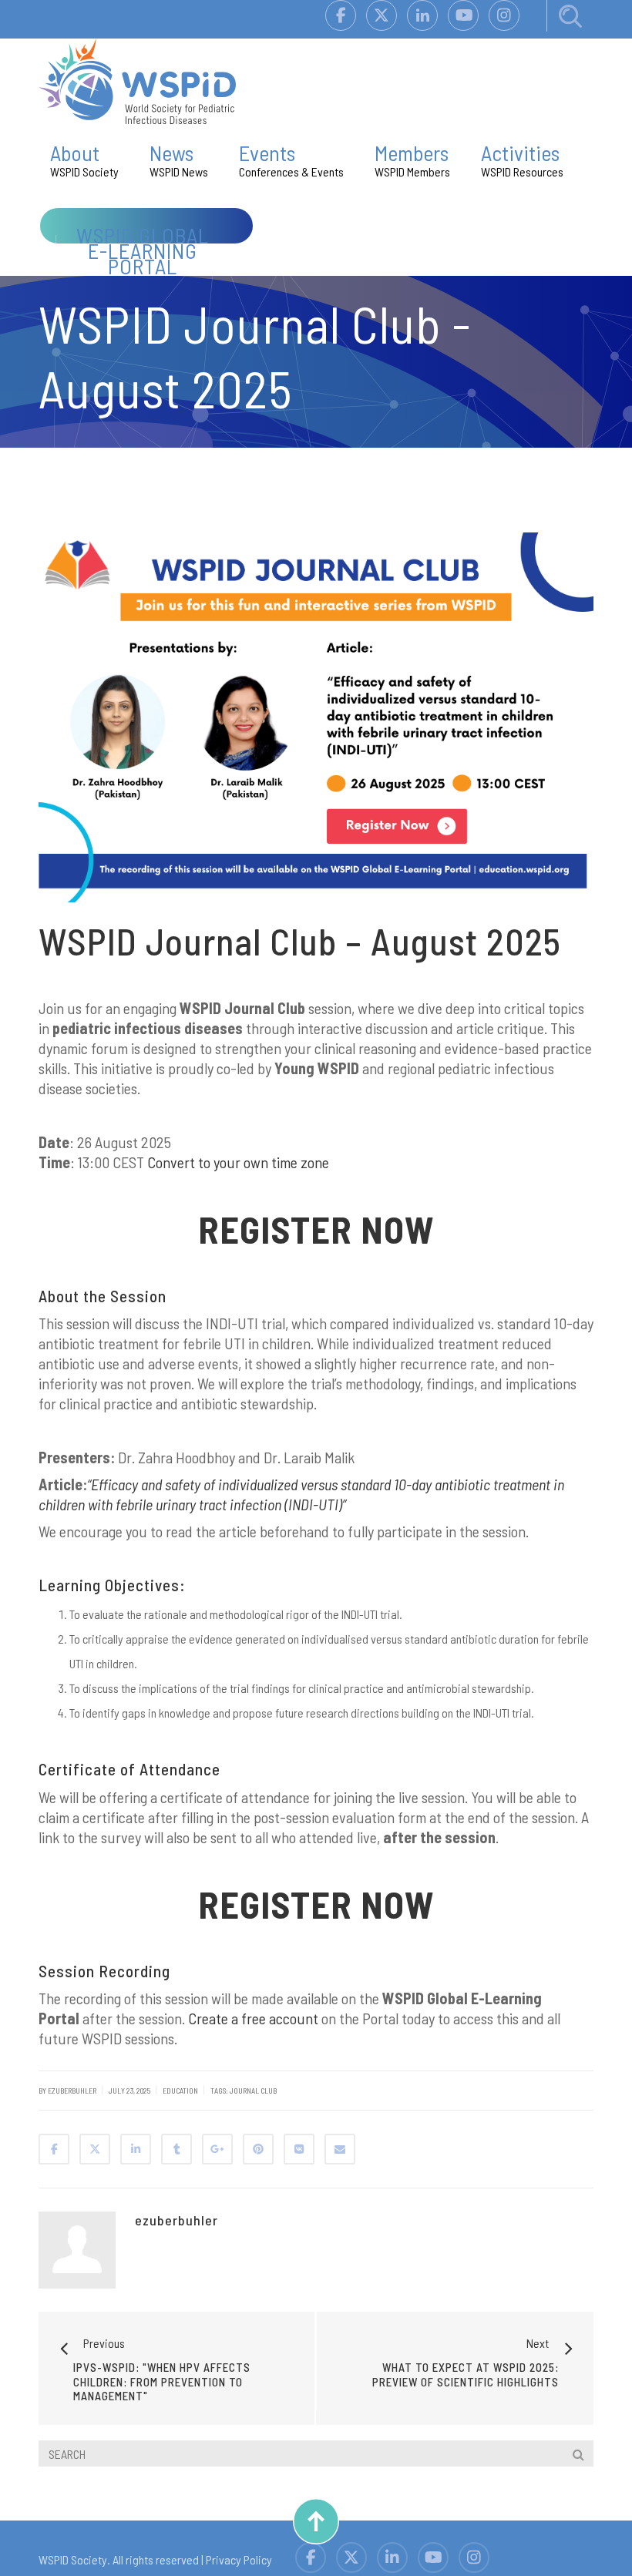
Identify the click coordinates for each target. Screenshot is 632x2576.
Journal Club (253, 2091)
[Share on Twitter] (95, 2149)
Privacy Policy (239, 2559)
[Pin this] (258, 2149)
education (180, 2091)
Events (291, 159)
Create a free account (253, 2018)
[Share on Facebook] (54, 2149)
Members (412, 159)
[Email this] (340, 2149)
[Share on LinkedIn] (136, 2149)
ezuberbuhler (176, 2220)
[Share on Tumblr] (176, 2149)
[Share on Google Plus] (217, 2149)
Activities (522, 159)
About (84, 159)
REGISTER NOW (316, 1229)
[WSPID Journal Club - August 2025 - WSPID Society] (137, 80)
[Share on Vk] (299, 2149)
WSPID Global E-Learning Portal (143, 250)
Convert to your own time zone (238, 1162)
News (179, 159)
